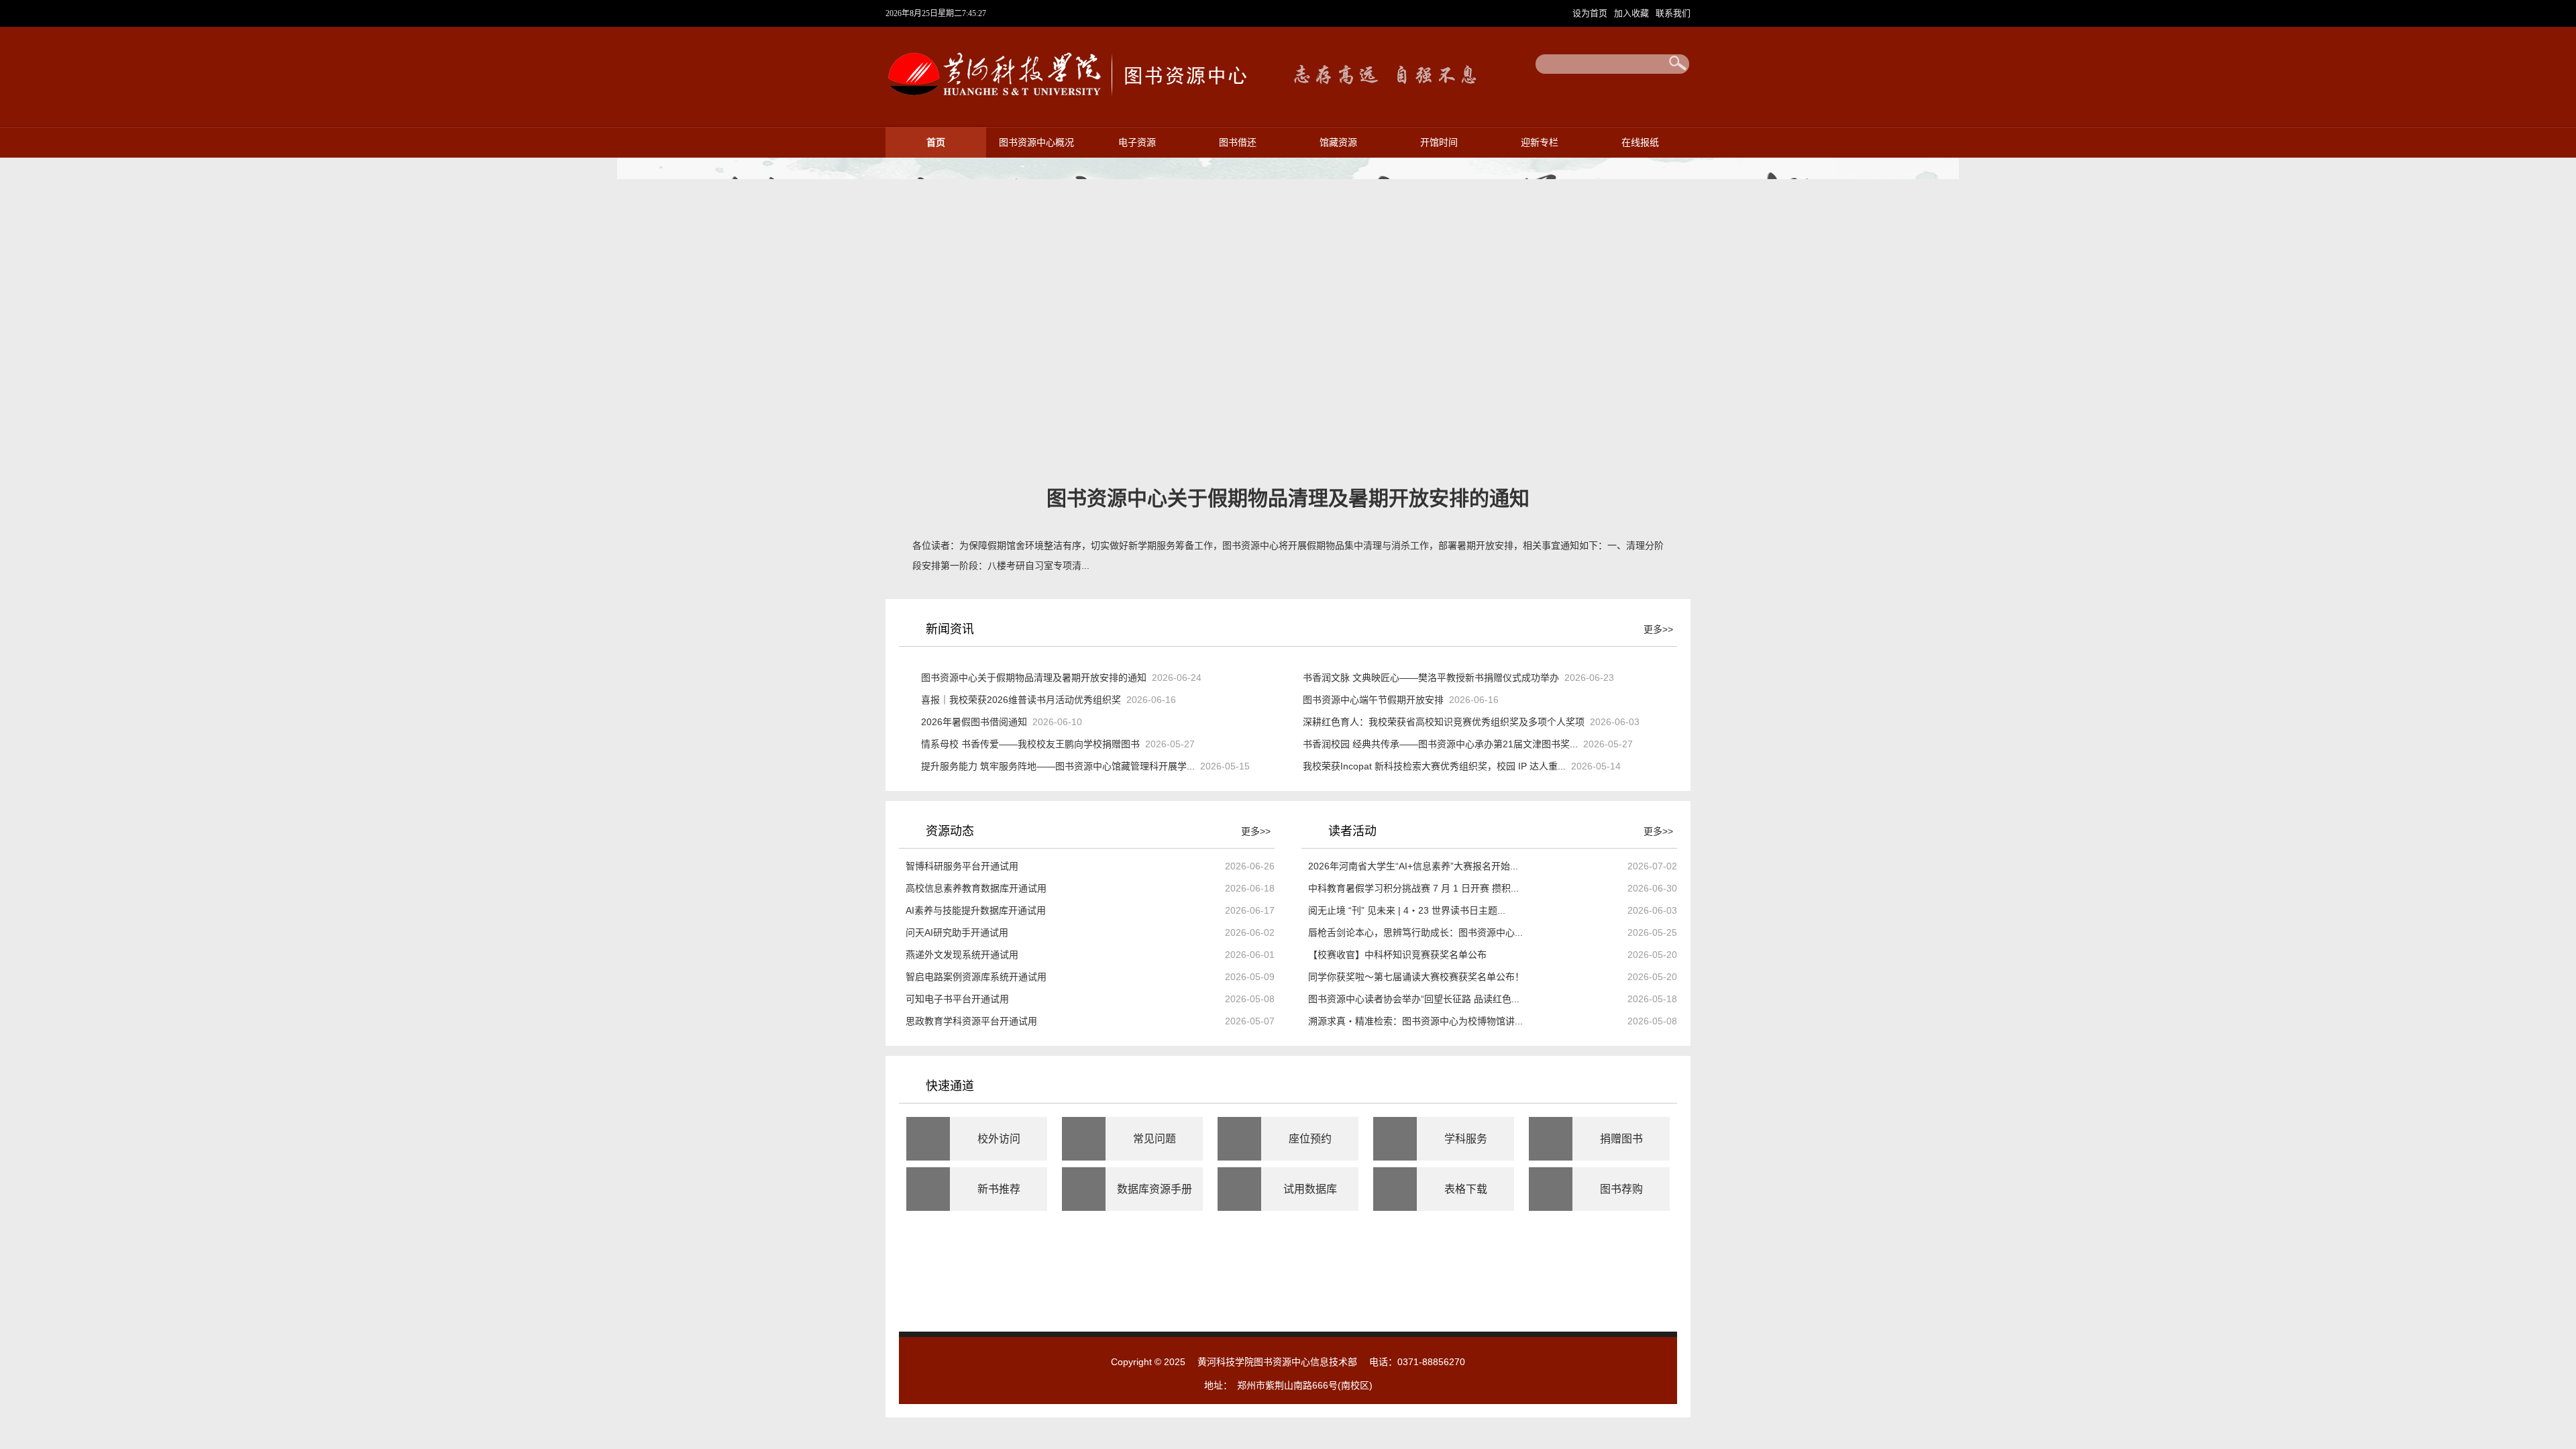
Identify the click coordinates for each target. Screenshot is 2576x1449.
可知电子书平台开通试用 (957, 999)
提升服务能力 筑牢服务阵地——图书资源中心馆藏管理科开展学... (1058, 766)
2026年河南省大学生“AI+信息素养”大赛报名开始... (1413, 866)
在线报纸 (1640, 143)
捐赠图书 (1621, 1139)
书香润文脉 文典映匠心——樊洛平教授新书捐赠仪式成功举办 (1431, 678)
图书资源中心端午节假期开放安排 (1373, 700)
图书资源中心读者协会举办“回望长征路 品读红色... (1414, 999)
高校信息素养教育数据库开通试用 (976, 888)
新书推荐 (999, 1189)
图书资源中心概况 (1036, 143)
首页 (936, 143)
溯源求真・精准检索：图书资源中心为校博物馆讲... (1415, 1021)
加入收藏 (1633, 13)
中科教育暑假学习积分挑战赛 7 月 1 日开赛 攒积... (1413, 888)
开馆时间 (1439, 143)
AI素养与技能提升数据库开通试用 (976, 910)
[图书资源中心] (1066, 103)
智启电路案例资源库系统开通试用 (976, 977)
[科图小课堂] (1185, 1316)
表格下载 (1466, 1189)
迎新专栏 (1540, 143)
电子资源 (1137, 143)
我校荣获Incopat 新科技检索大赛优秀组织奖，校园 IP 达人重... (1434, 766)
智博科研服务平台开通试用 (962, 866)
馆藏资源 (1338, 143)
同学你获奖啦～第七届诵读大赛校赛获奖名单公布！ (1416, 977)
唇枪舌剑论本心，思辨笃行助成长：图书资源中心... (1415, 932)
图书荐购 (1621, 1189)
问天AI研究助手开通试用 (957, 932)
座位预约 (1310, 1139)
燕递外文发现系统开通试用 (962, 955)
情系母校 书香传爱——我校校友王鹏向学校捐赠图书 (1030, 744)
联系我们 (1673, 13)
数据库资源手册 (1155, 1189)
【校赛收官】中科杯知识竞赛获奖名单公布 (1397, 955)
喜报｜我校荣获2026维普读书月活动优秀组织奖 (1021, 700)
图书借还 (1238, 143)
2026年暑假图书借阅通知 (974, 722)
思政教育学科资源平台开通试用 (971, 1021)
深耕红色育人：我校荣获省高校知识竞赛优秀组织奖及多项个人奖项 (1444, 722)
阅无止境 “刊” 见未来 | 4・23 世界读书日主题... (1407, 910)
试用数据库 (1310, 1189)
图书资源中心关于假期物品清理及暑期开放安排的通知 (1034, 678)
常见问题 (1155, 1139)
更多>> (1658, 629)
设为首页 (1591, 13)
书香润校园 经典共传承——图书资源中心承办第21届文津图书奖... (1440, 744)
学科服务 (1466, 1139)
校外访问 (999, 1139)
